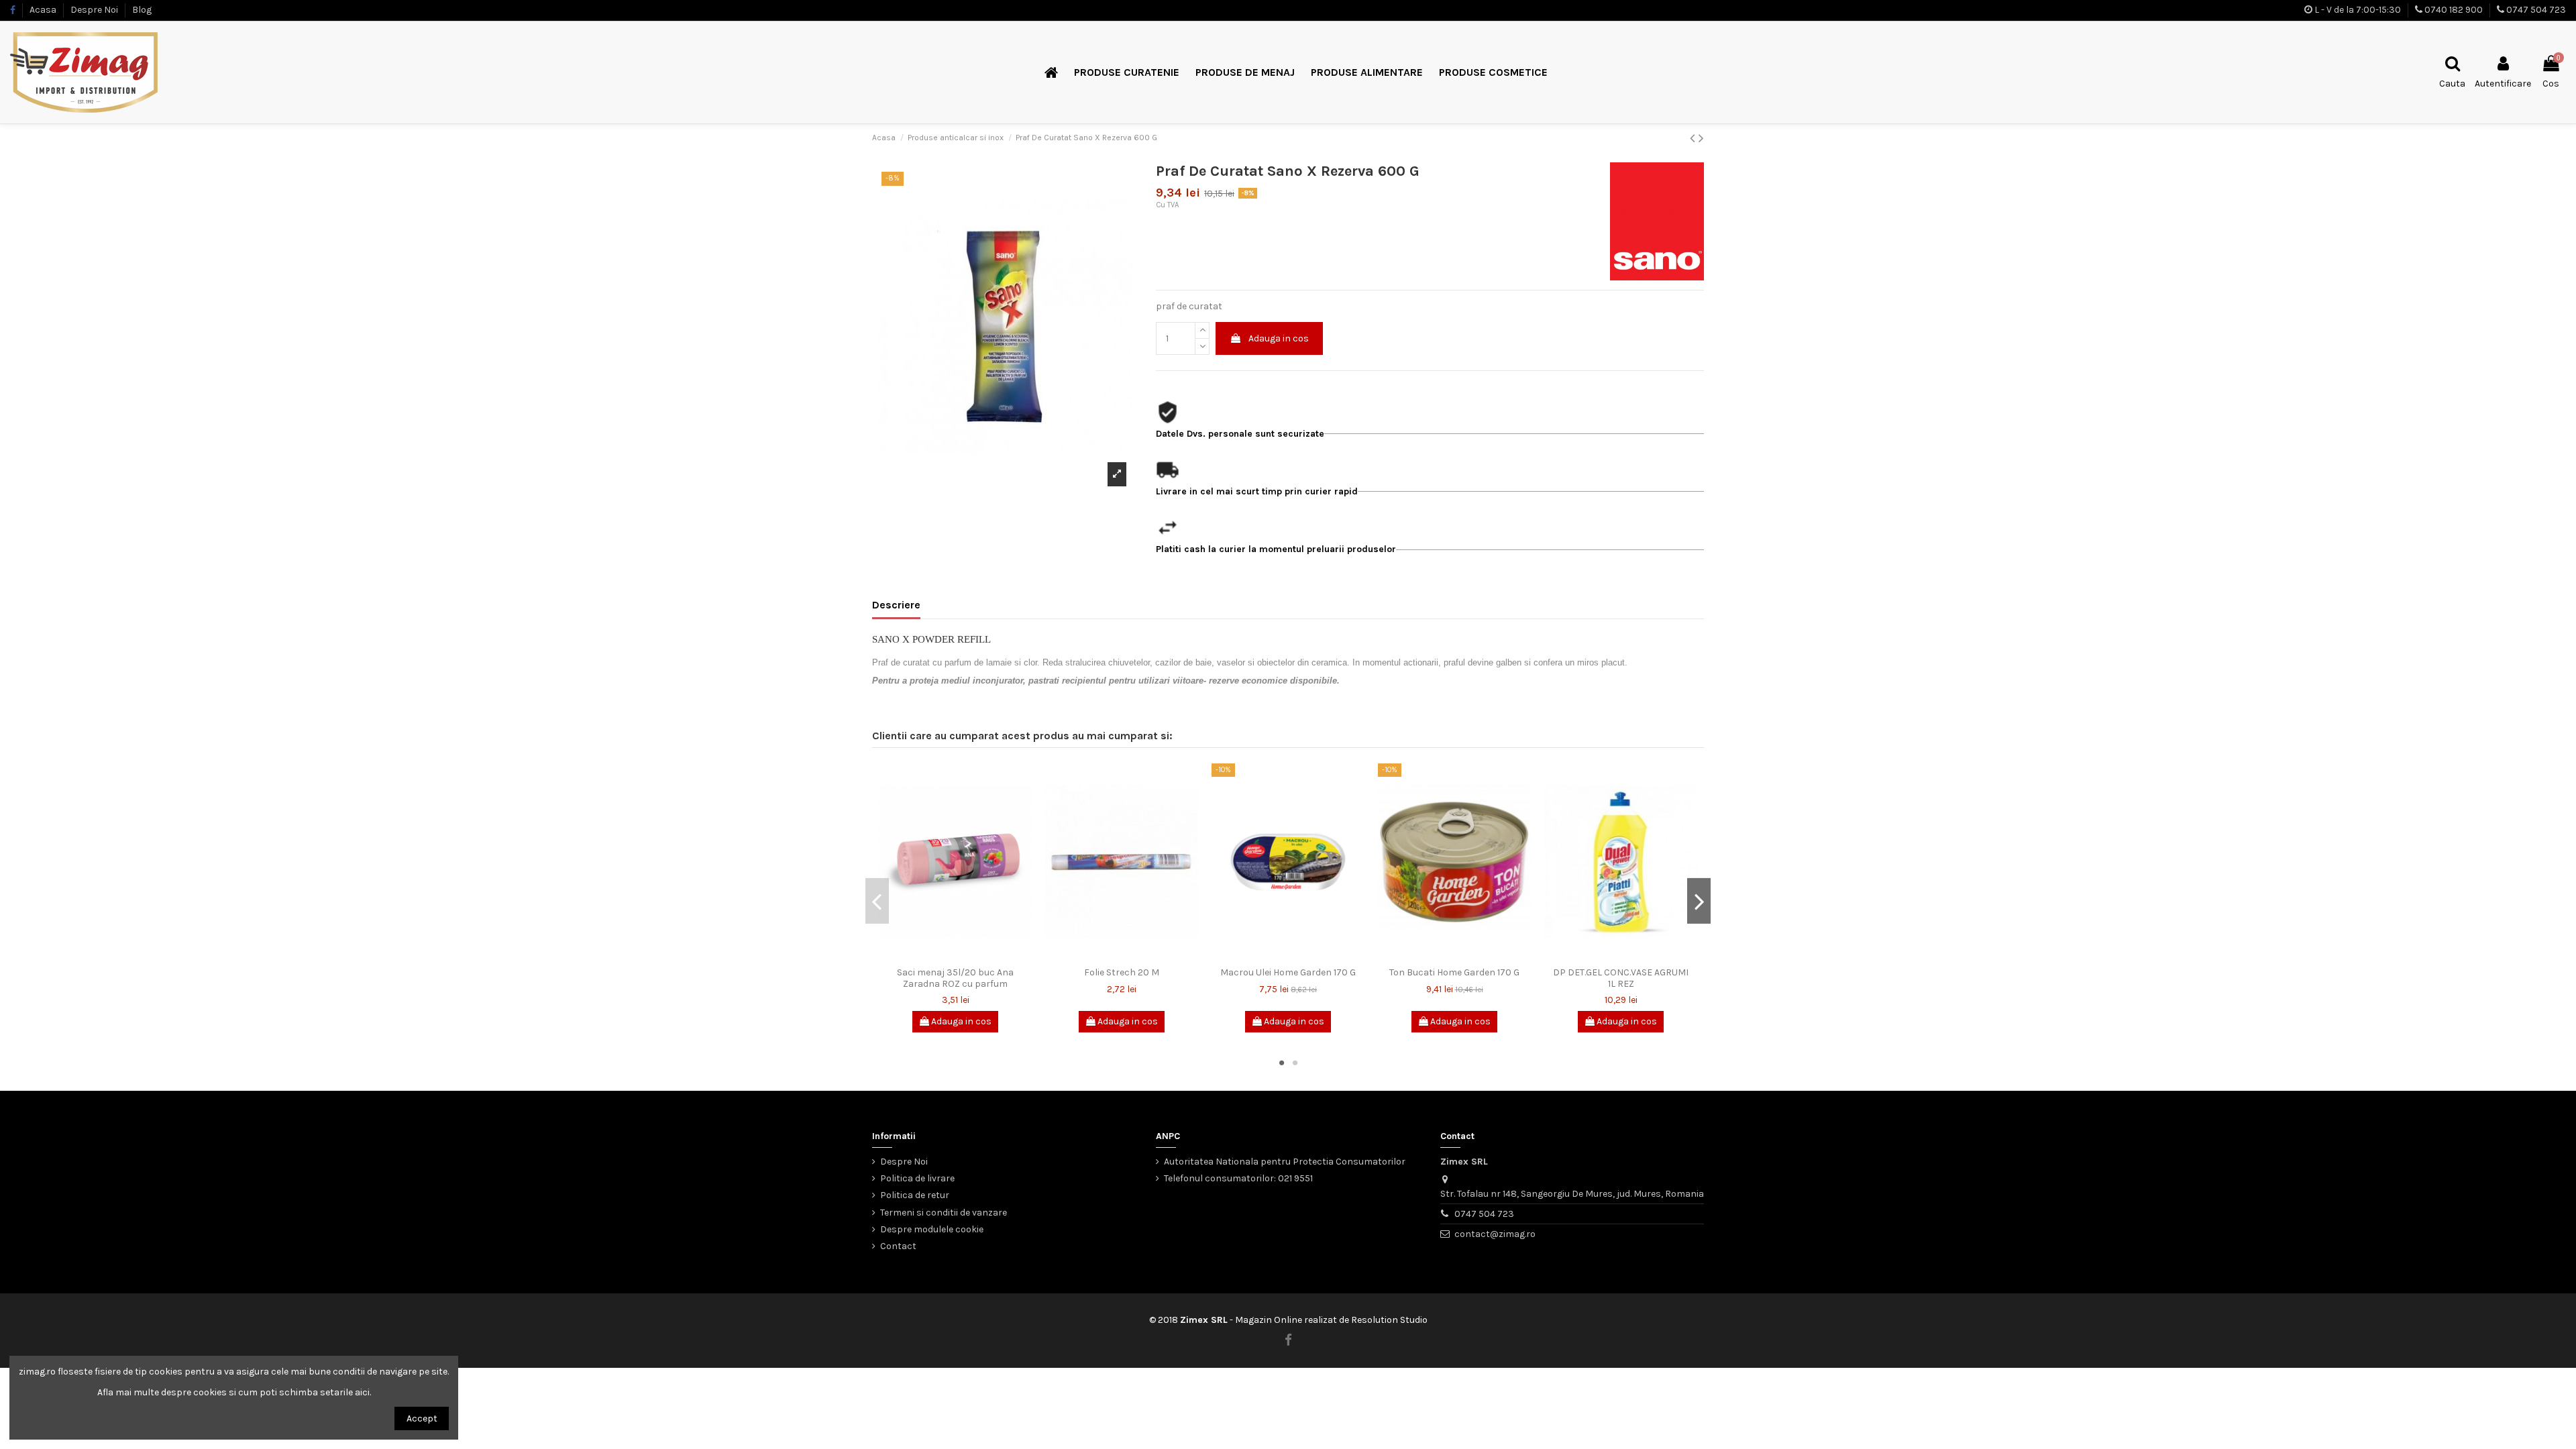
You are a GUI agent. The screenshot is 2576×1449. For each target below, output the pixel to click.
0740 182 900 (2454, 10)
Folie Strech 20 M (1122, 972)
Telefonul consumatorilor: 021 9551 (1238, 1178)
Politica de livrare (917, 1178)
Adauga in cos (1279, 338)
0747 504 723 (2536, 10)
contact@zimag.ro (1495, 1234)
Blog (142, 10)
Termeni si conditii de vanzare (944, 1213)
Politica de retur (915, 1195)
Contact (898, 1246)
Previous (877, 901)
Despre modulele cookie (932, 1229)
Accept (422, 1418)
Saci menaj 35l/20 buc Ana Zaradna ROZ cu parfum (955, 978)
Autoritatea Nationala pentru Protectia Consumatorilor (1285, 1162)
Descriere (896, 605)
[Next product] (1701, 138)
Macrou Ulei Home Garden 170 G (1288, 972)
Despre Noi (95, 10)
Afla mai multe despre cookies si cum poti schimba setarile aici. (234, 1392)
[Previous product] (1694, 138)
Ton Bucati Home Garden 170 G (1454, 972)
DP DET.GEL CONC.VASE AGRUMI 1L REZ (1621, 978)
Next (1699, 901)
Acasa (44, 10)
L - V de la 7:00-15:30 (2358, 10)
